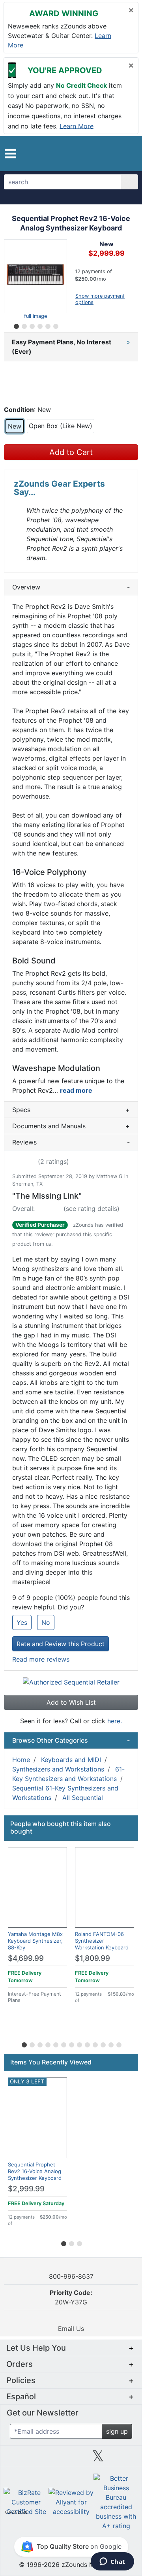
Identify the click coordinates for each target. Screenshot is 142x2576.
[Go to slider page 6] (55, 325)
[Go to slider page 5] (47, 325)
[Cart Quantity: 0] (102, 153)
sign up (117, 2431)
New (15, 426)
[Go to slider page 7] (71, 2043)
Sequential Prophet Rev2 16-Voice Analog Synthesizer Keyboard (35, 2171)
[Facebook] (44, 2459)
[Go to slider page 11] (103, 2043)
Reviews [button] (71, 1142)
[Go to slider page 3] (32, 325)
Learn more (77, 126)
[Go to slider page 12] (110, 2043)
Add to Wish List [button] (71, 1702)
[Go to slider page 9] (87, 2043)
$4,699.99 (26, 1958)
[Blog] (17, 2459)
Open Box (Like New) (61, 426)
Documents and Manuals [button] (71, 1126)
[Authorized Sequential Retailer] (71, 1682)
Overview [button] (71, 587)
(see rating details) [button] (92, 1209)
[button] (10, 154)
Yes (22, 1622)
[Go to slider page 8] (79, 2043)
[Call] (128, 154)
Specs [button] (71, 1110)
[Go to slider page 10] (95, 2043)
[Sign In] (116, 153)
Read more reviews (41, 1659)
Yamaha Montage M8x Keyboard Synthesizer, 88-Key (35, 1941)
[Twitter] (98, 2459)
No (46, 1622)
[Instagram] (71, 2459)
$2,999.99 (26, 2189)
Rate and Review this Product (61, 1644)
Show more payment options (100, 299)
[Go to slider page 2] (24, 325)
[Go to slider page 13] (118, 2043)
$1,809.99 (92, 1958)
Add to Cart (71, 452)
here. (115, 1721)
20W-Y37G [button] (71, 2297)
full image (35, 316)
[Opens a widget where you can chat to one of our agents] (112, 2562)
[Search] (130, 182)
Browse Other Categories (71, 1740)
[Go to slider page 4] (39, 325)
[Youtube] (125, 2459)
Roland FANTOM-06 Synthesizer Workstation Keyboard (102, 1941)
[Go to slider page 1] (16, 325)
